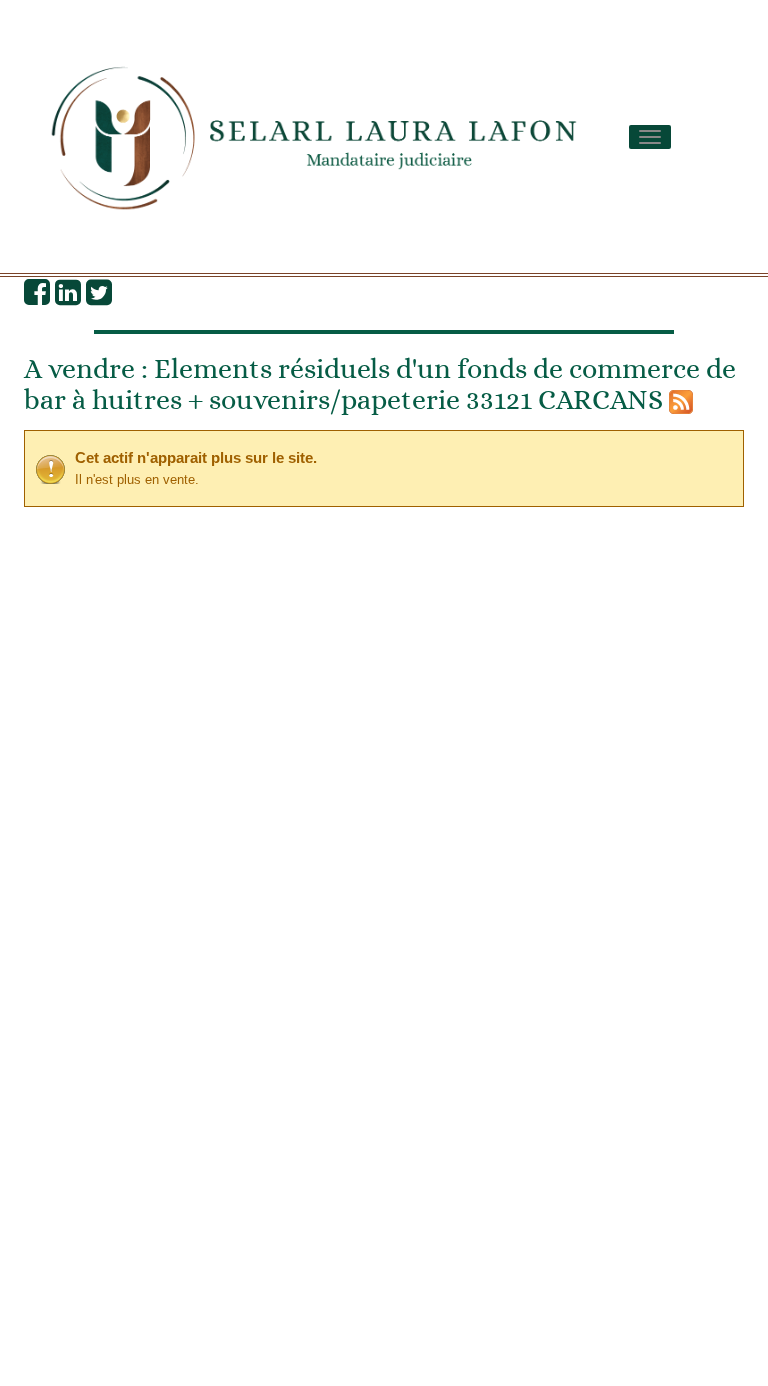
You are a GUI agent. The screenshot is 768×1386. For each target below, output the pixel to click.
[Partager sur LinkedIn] (68, 296)
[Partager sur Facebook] (37, 296)
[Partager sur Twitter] (99, 296)
